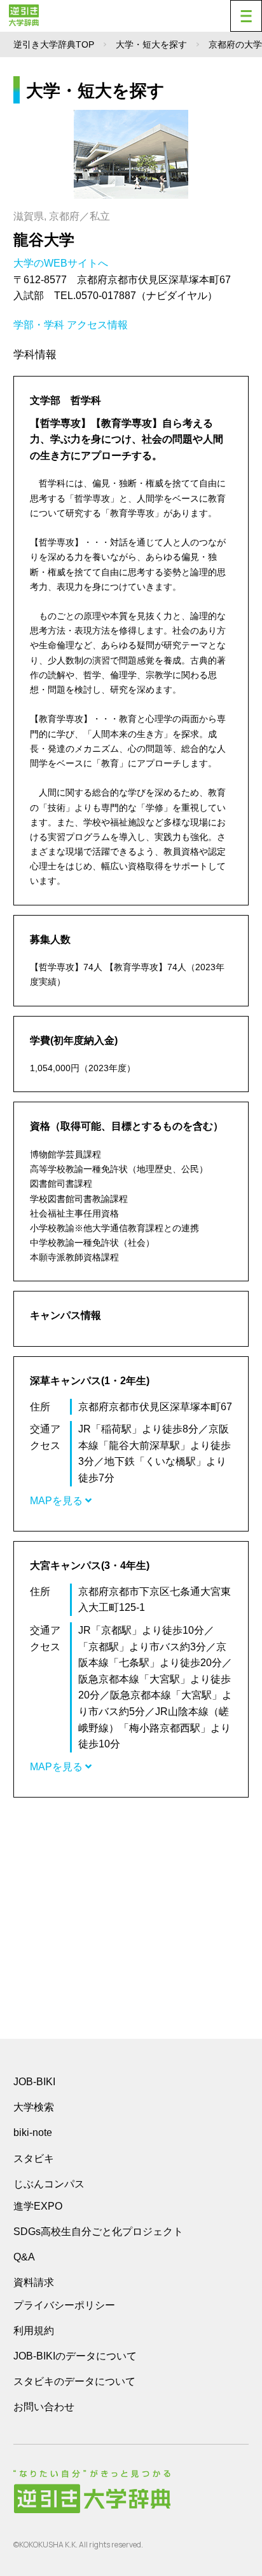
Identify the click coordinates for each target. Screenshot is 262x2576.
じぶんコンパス (49, 2184)
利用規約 (34, 2331)
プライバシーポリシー (64, 2305)
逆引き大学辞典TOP (54, 44)
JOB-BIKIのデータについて (75, 2356)
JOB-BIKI (34, 2082)
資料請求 (34, 2282)
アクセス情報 (97, 325)
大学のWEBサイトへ (62, 263)
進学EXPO (38, 2206)
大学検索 (34, 2107)
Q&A (24, 2257)
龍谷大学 (44, 240)
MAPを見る (58, 1501)
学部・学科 (39, 325)
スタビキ (34, 2158)
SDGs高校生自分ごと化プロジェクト (98, 2232)
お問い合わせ (44, 2407)
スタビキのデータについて (74, 2381)
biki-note (33, 2132)
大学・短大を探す (151, 44)
